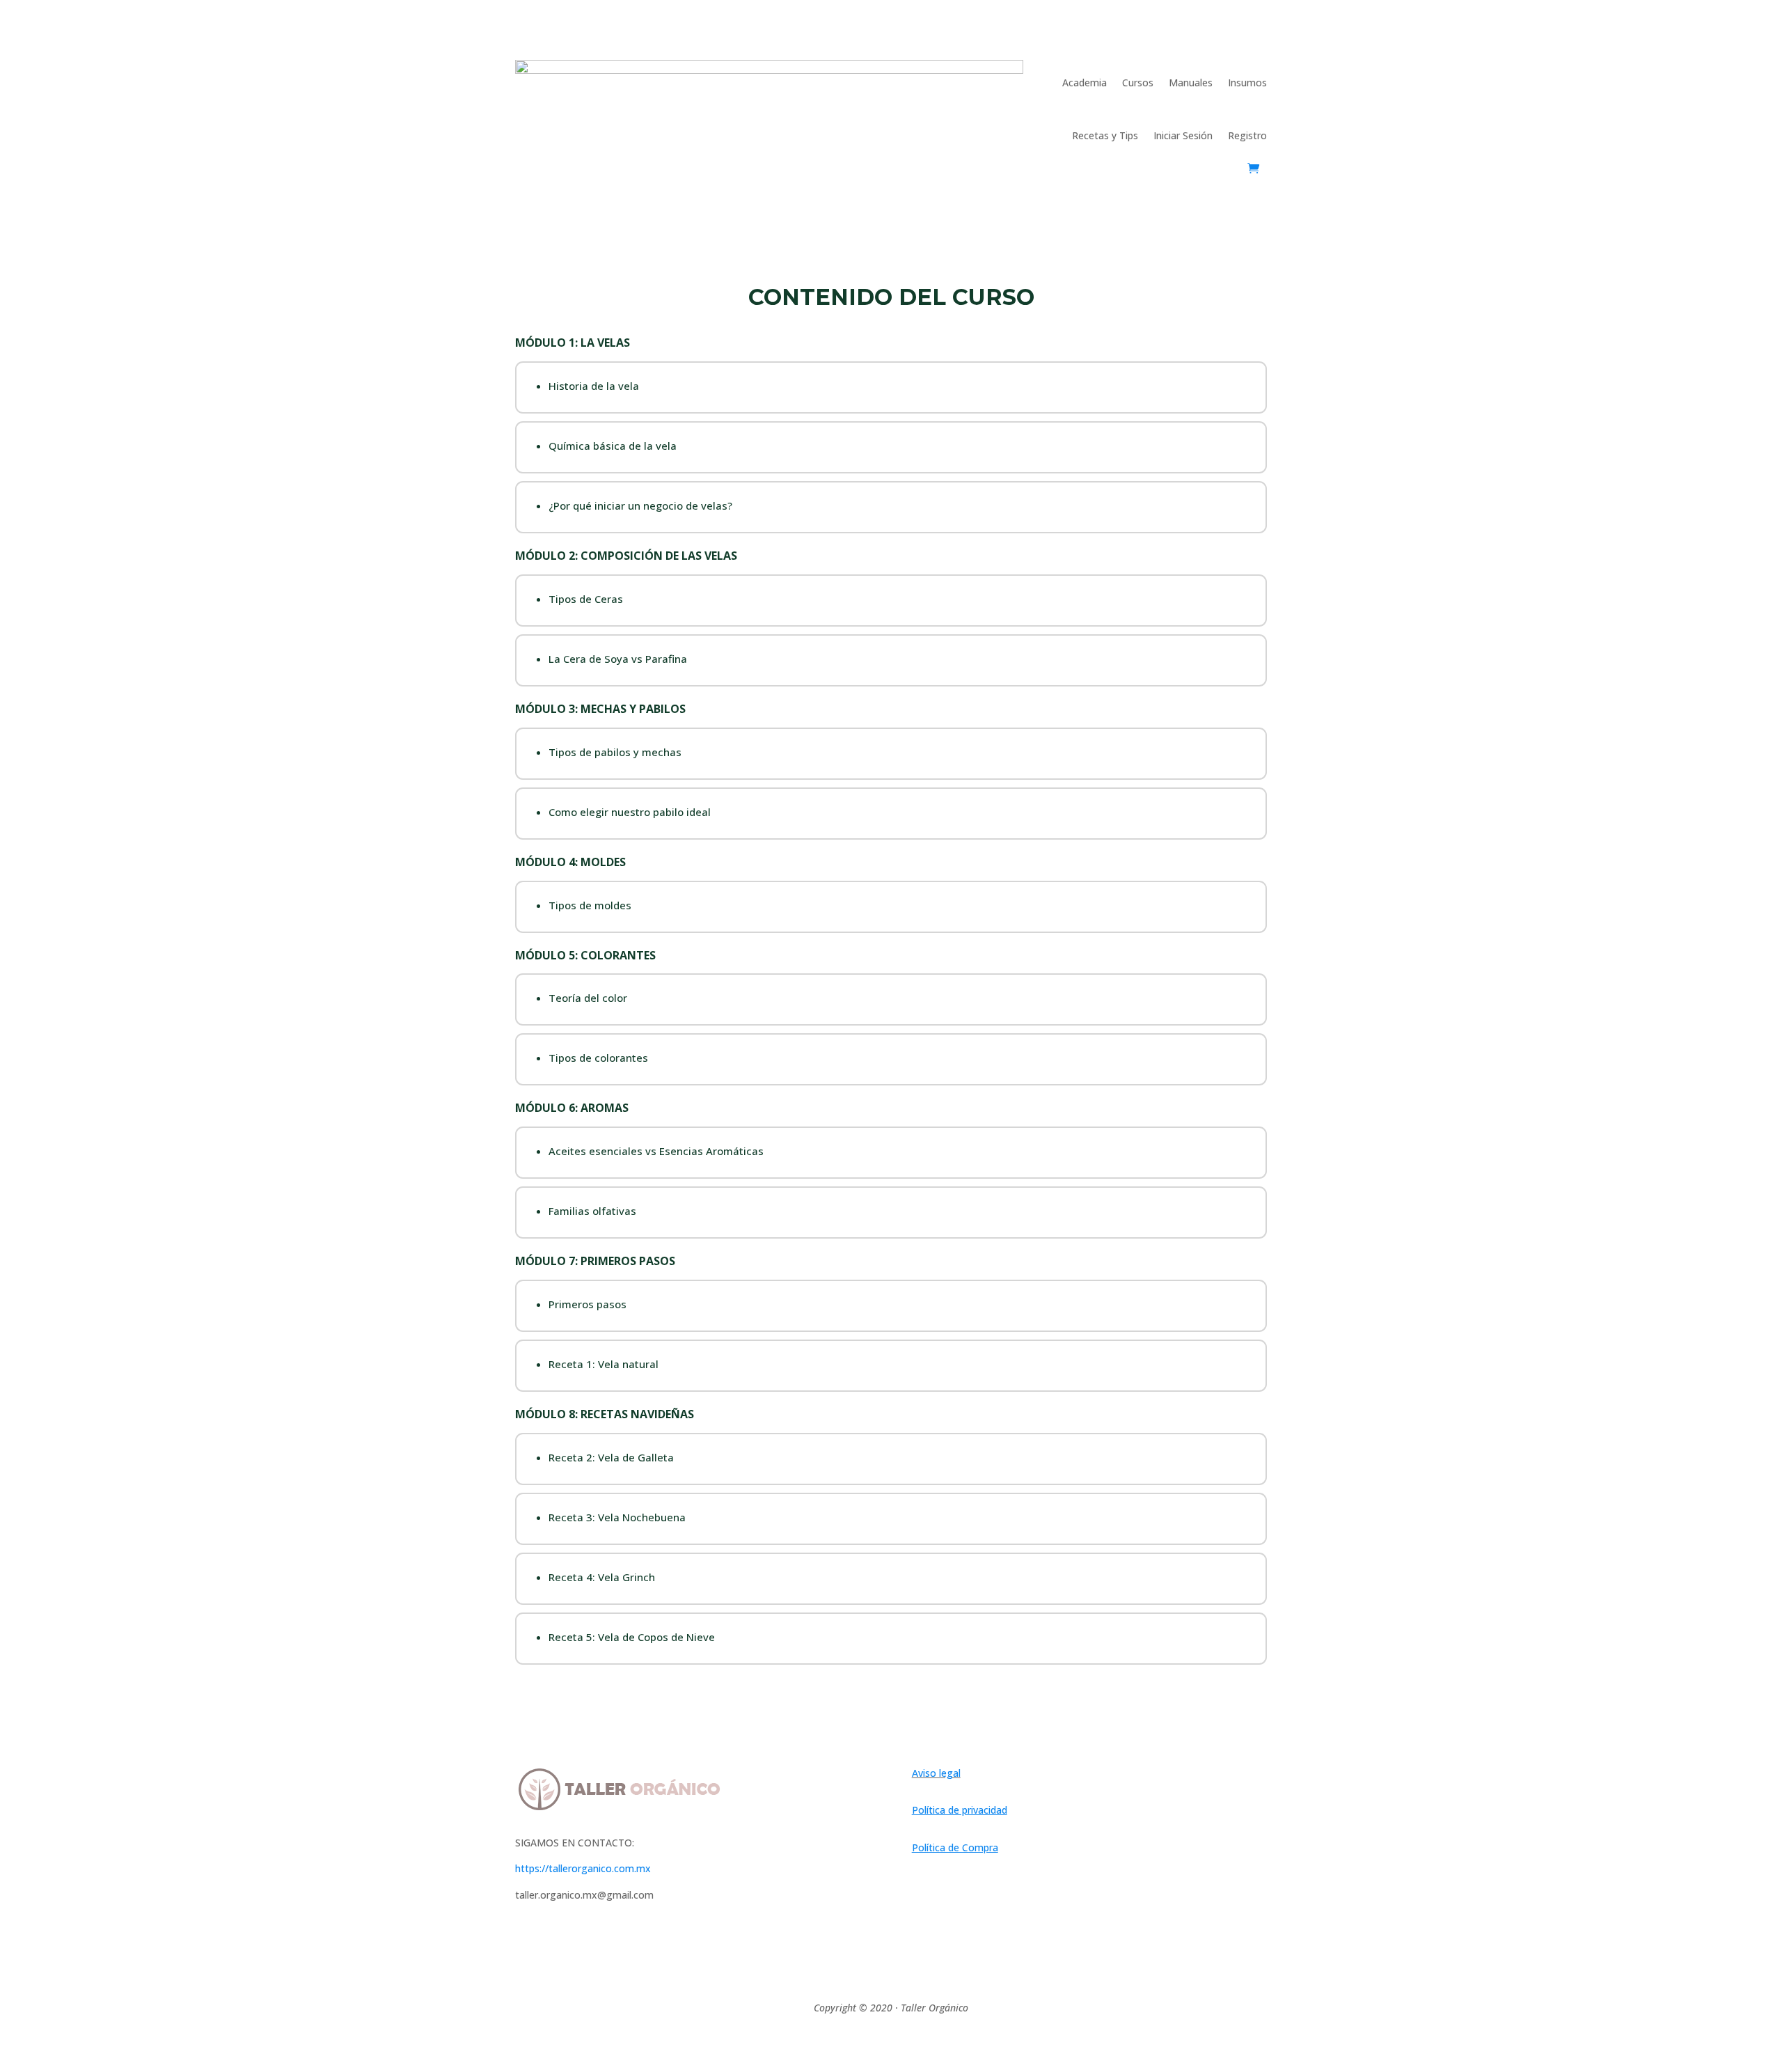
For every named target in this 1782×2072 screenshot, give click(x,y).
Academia (1085, 83)
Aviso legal (936, 1773)
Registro (1247, 135)
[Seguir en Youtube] (582, 1945)
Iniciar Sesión (1183, 135)
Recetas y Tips (1105, 135)
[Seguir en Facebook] (526, 1945)
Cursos (1138, 83)
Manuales (1191, 83)
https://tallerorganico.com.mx (583, 1868)
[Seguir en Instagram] (554, 1945)
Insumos (1247, 83)
